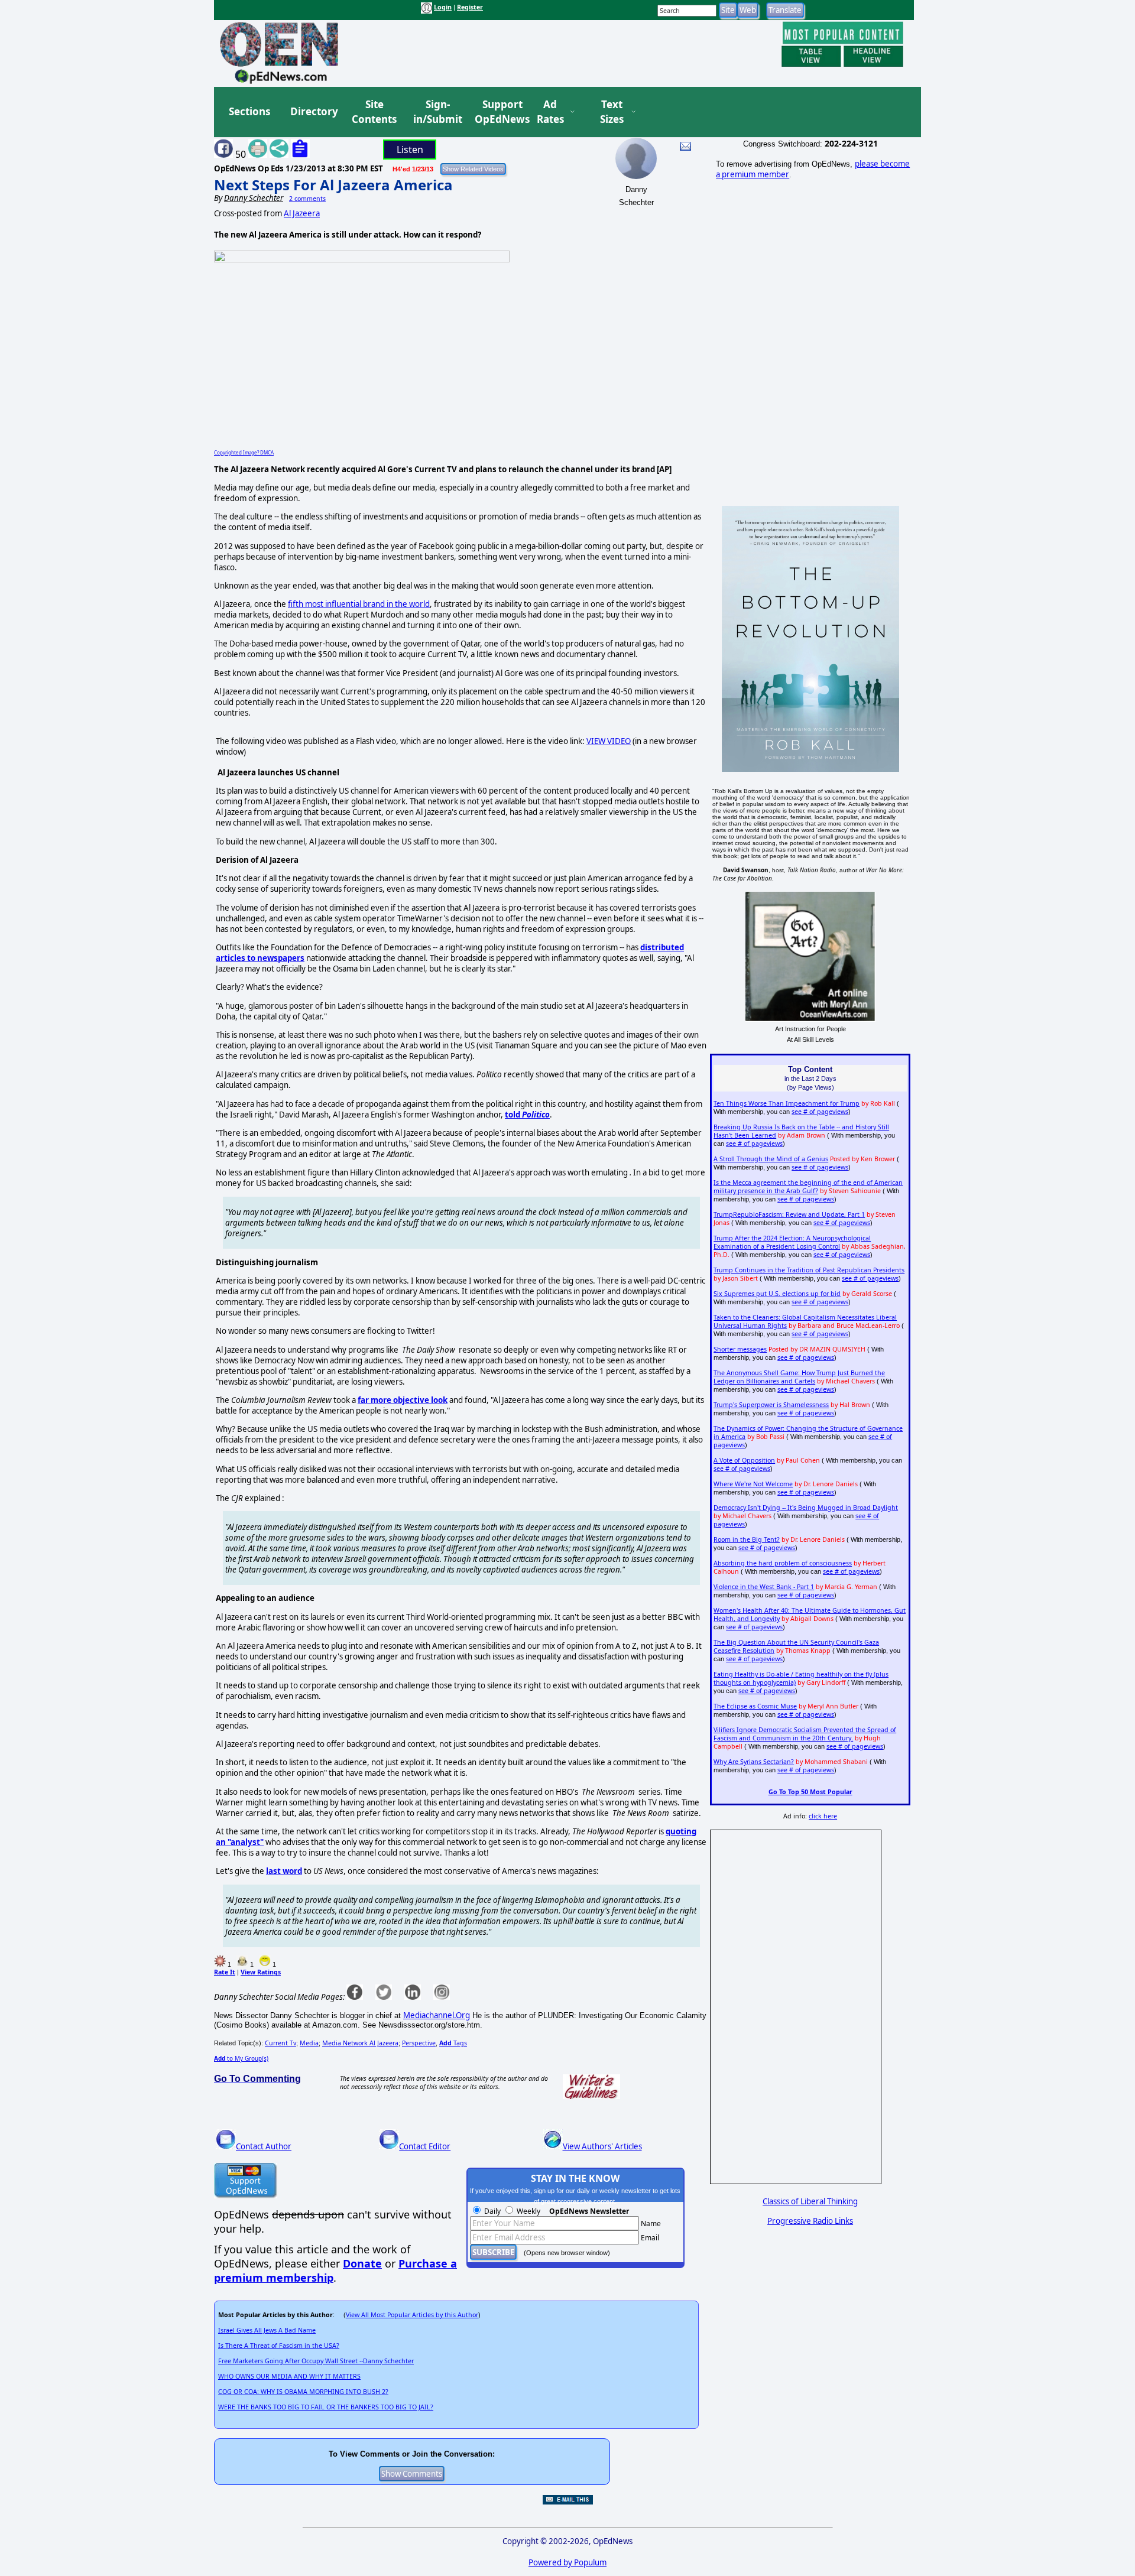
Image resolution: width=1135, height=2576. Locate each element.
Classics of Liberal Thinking (810, 2201)
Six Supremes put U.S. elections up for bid (777, 1294)
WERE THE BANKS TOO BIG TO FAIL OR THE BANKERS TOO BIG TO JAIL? (326, 2407)
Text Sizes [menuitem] (612, 112)
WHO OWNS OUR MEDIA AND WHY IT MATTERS (289, 2376)
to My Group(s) (241, 2058)
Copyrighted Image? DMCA (244, 452)
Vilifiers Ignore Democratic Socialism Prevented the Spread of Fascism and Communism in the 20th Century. (805, 1734)
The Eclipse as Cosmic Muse (755, 1706)
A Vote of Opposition (744, 1460)
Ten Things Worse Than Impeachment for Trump (787, 1103)
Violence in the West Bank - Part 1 (764, 1587)
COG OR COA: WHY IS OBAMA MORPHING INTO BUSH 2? (303, 2392)
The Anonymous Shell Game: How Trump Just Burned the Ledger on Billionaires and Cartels (799, 1377)
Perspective (419, 2043)
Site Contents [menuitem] (374, 112)
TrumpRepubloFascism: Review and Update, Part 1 (789, 1214)
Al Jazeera (302, 213)
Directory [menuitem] (313, 111)
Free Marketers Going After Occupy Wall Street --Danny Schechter (316, 2361)
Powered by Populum (567, 2562)
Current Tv (280, 2043)
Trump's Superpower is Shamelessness (771, 1405)
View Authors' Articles (602, 2146)
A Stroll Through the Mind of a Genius (771, 1159)
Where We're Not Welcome (753, 1484)
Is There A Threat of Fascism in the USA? (279, 2346)
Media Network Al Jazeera (360, 2043)
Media (309, 2043)
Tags (453, 2043)
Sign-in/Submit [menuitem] (436, 112)
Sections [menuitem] (249, 111)
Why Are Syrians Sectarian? (754, 1762)
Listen (410, 150)
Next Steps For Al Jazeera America (333, 185)
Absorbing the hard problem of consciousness (783, 1563)
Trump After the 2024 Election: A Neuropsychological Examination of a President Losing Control (792, 1242)
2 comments (307, 199)
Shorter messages (740, 1349)
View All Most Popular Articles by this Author (412, 2315)
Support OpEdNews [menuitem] (498, 112)
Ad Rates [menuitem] (550, 112)
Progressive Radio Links (810, 2221)
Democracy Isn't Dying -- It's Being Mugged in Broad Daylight (806, 1508)
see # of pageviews (820, 1112)
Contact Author (264, 2146)
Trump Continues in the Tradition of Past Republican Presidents (809, 1270)
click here (823, 1816)
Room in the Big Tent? (747, 1539)
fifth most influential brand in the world (359, 604)
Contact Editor (425, 2146)
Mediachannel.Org (437, 2015)
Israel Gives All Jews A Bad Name (267, 2330)
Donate (362, 2263)
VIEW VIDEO (609, 741)
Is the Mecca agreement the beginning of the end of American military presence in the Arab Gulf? (808, 1187)
